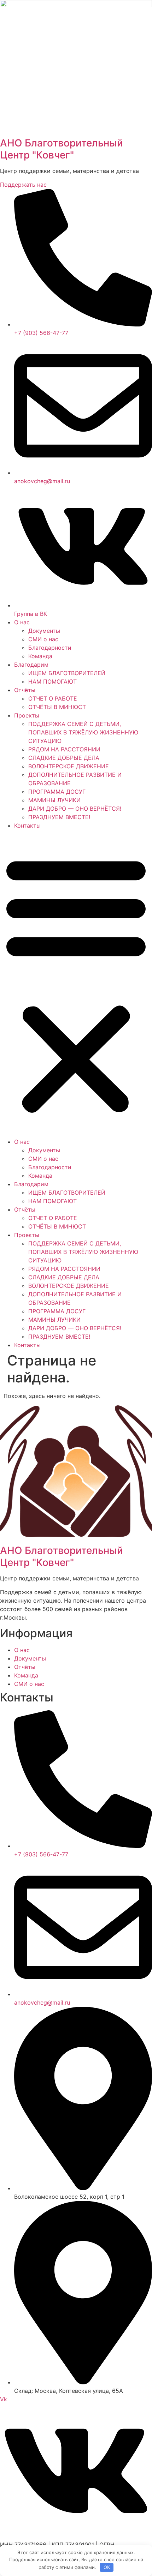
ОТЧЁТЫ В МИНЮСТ (57, 707)
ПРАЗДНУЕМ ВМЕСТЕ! (59, 817)
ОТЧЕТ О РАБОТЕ (53, 698)
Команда (40, 656)
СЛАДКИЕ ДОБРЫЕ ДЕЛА (64, 758)
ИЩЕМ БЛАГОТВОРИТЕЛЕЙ (67, 673)
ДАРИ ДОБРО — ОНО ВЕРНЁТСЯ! (75, 809)
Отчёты (25, 690)
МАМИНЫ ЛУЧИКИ (54, 800)
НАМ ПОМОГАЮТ (52, 681)
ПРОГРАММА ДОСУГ (57, 792)
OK (107, 2567)
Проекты (27, 715)
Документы (44, 631)
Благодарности (50, 648)
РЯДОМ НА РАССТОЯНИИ (64, 749)
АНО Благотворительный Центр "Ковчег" (62, 149)
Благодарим (31, 665)
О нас (22, 622)
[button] (76, 984)
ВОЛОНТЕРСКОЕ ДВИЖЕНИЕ (69, 766)
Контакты (27, 825)
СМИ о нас (43, 639)
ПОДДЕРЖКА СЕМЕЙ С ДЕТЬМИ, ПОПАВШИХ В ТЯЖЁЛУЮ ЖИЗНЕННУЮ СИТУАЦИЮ (83, 732)
